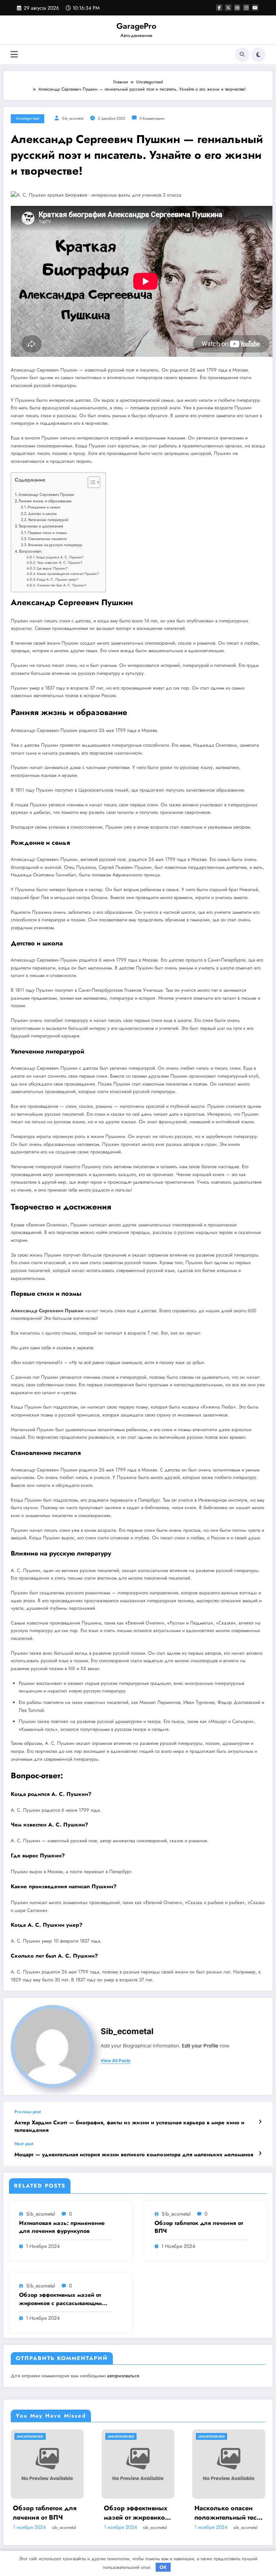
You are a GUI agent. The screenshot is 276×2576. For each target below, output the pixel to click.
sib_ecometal (73, 118)
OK (163, 2567)
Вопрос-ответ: (31, 551)
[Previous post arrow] (260, 2122)
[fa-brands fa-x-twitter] (228, 8)
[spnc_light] (258, 55)
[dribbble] (237, 8)
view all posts (116, 2061)
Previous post (28, 2112)
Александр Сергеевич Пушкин (46, 494)
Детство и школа (42, 513)
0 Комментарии (152, 118)
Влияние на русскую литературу (55, 545)
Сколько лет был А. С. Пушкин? (62, 585)
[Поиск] (242, 55)
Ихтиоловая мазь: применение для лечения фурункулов (62, 2227)
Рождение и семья (44, 507)
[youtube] (255, 8)
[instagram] (246, 8)
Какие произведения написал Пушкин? (68, 574)
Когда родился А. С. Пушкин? (60, 557)
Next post (24, 2144)
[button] (90, 484)
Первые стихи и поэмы (47, 533)
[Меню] (14, 54)
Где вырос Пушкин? (52, 568)
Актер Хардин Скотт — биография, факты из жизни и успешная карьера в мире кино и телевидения (129, 2126)
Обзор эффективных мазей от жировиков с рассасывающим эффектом (61, 2299)
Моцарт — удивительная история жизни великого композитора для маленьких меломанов (134, 2155)
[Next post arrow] (260, 2153)
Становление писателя (47, 539)
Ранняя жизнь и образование (45, 501)
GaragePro (136, 26)
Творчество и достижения (41, 526)
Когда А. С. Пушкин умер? (57, 580)
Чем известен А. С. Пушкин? (59, 563)
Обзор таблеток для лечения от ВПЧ (199, 2227)
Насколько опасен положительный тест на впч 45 (227, 2513)
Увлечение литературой (48, 520)
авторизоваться (123, 2376)
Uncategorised (27, 118)
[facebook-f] (219, 8)
